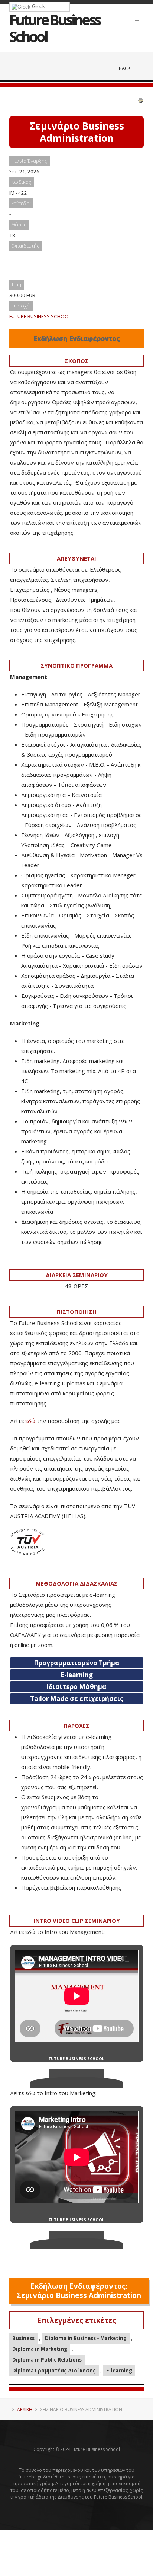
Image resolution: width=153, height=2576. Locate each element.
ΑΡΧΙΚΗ (25, 2409)
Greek (38, 7)
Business (23, 2338)
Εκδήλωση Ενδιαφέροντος (77, 338)
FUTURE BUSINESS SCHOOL (40, 316)
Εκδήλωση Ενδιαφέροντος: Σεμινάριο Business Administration (79, 2291)
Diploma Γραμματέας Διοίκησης (54, 2371)
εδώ (30, 1421)
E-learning (119, 2371)
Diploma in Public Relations (47, 2360)
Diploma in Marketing (40, 2349)
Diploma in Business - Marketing (86, 2338)
